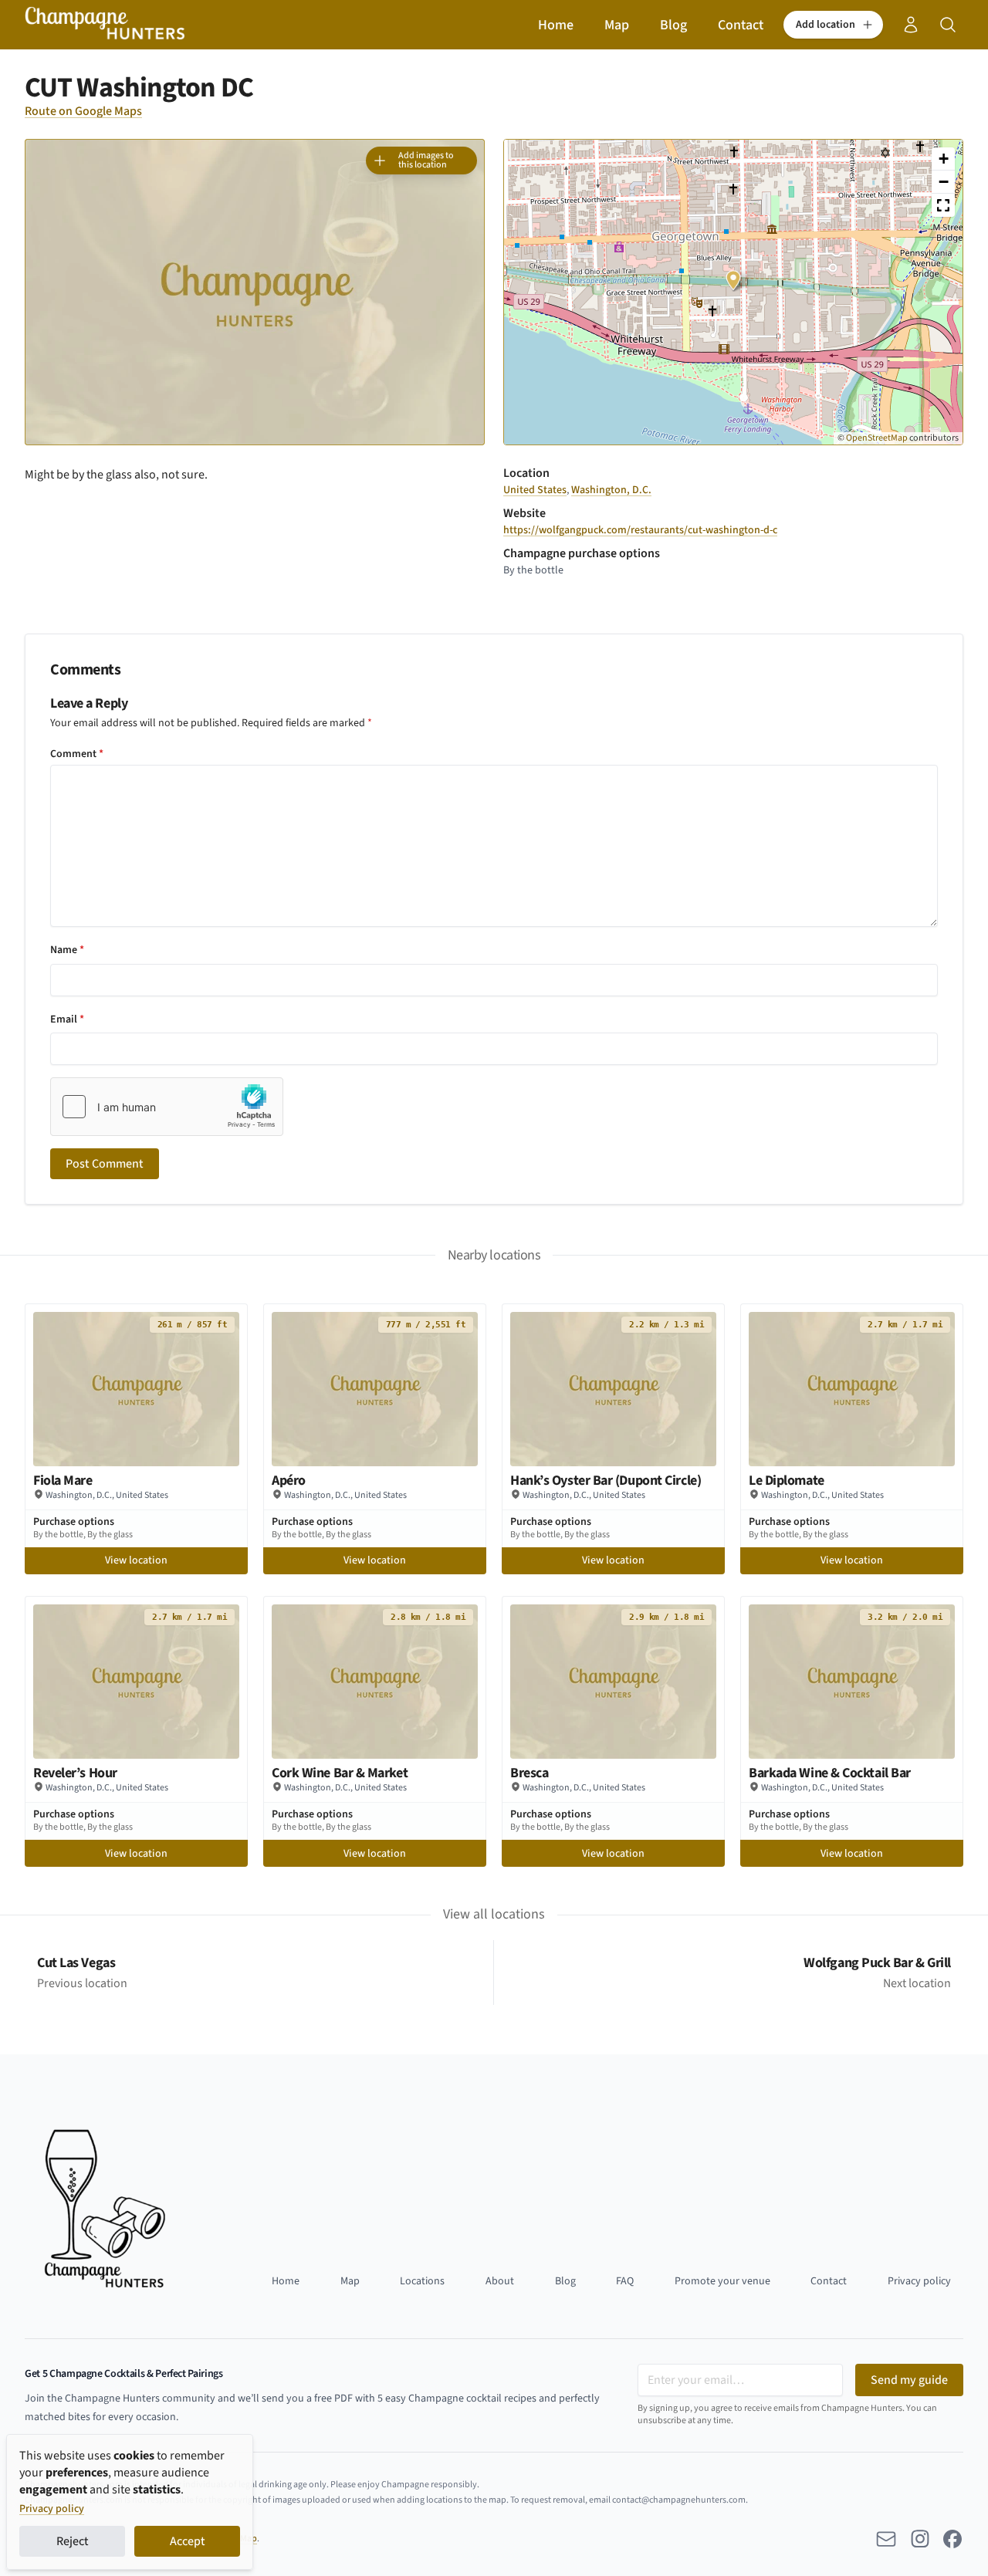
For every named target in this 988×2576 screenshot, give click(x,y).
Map (617, 25)
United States (535, 490)
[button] (833, 25)
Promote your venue (722, 2281)
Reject (73, 2541)
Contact (741, 25)
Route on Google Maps (83, 111)
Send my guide (909, 2380)
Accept (188, 2541)
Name (67, 950)
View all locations (494, 1914)
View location (136, 1560)
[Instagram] (920, 2539)
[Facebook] (952, 2539)
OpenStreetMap (877, 438)
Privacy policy (52, 2509)
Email (67, 1019)
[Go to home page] (105, 25)
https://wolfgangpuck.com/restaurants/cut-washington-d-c (640, 530)
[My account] (911, 25)
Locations (422, 2281)
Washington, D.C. (611, 490)
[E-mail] (886, 2539)
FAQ (625, 2281)
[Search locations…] (948, 25)
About (500, 2281)
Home (556, 25)
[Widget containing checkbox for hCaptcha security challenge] (167, 1107)
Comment (77, 754)
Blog (673, 25)
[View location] (136, 1389)
